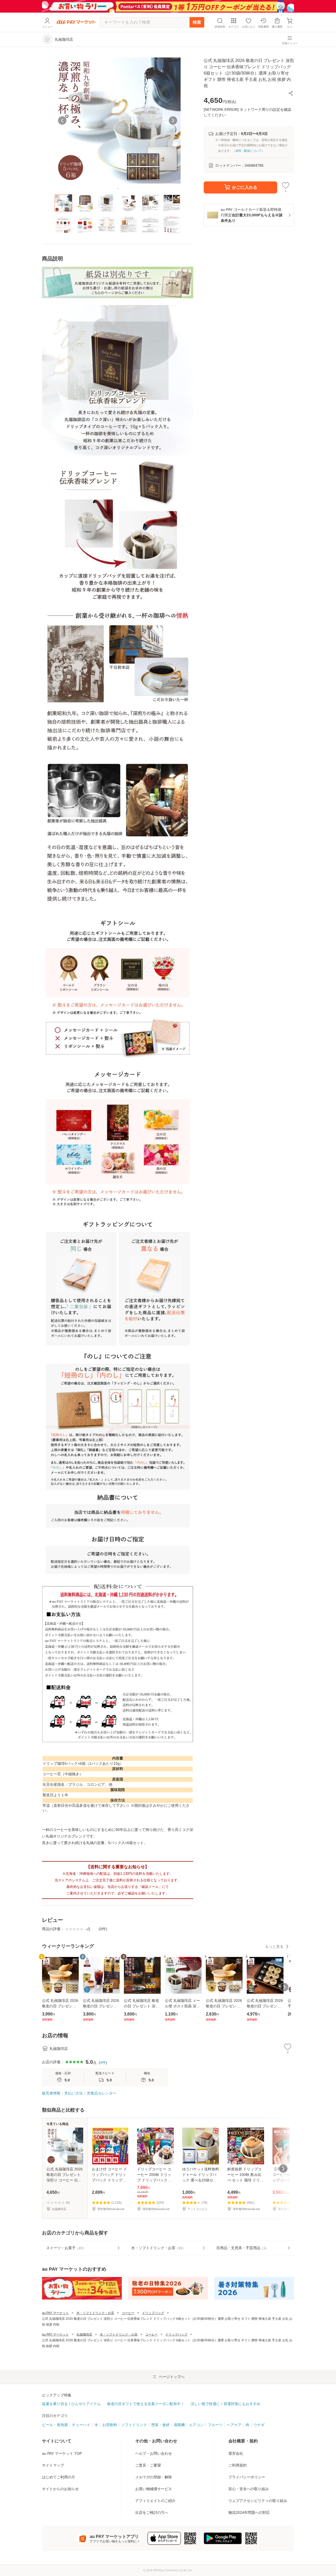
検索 (197, 22)
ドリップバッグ (153, 2313)
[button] (291, 93)
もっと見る (274, 1946)
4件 (103, 2062)
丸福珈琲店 (84, 2334)
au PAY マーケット (55, 2313)
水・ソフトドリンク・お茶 (95, 2313)
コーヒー (128, 2313)
